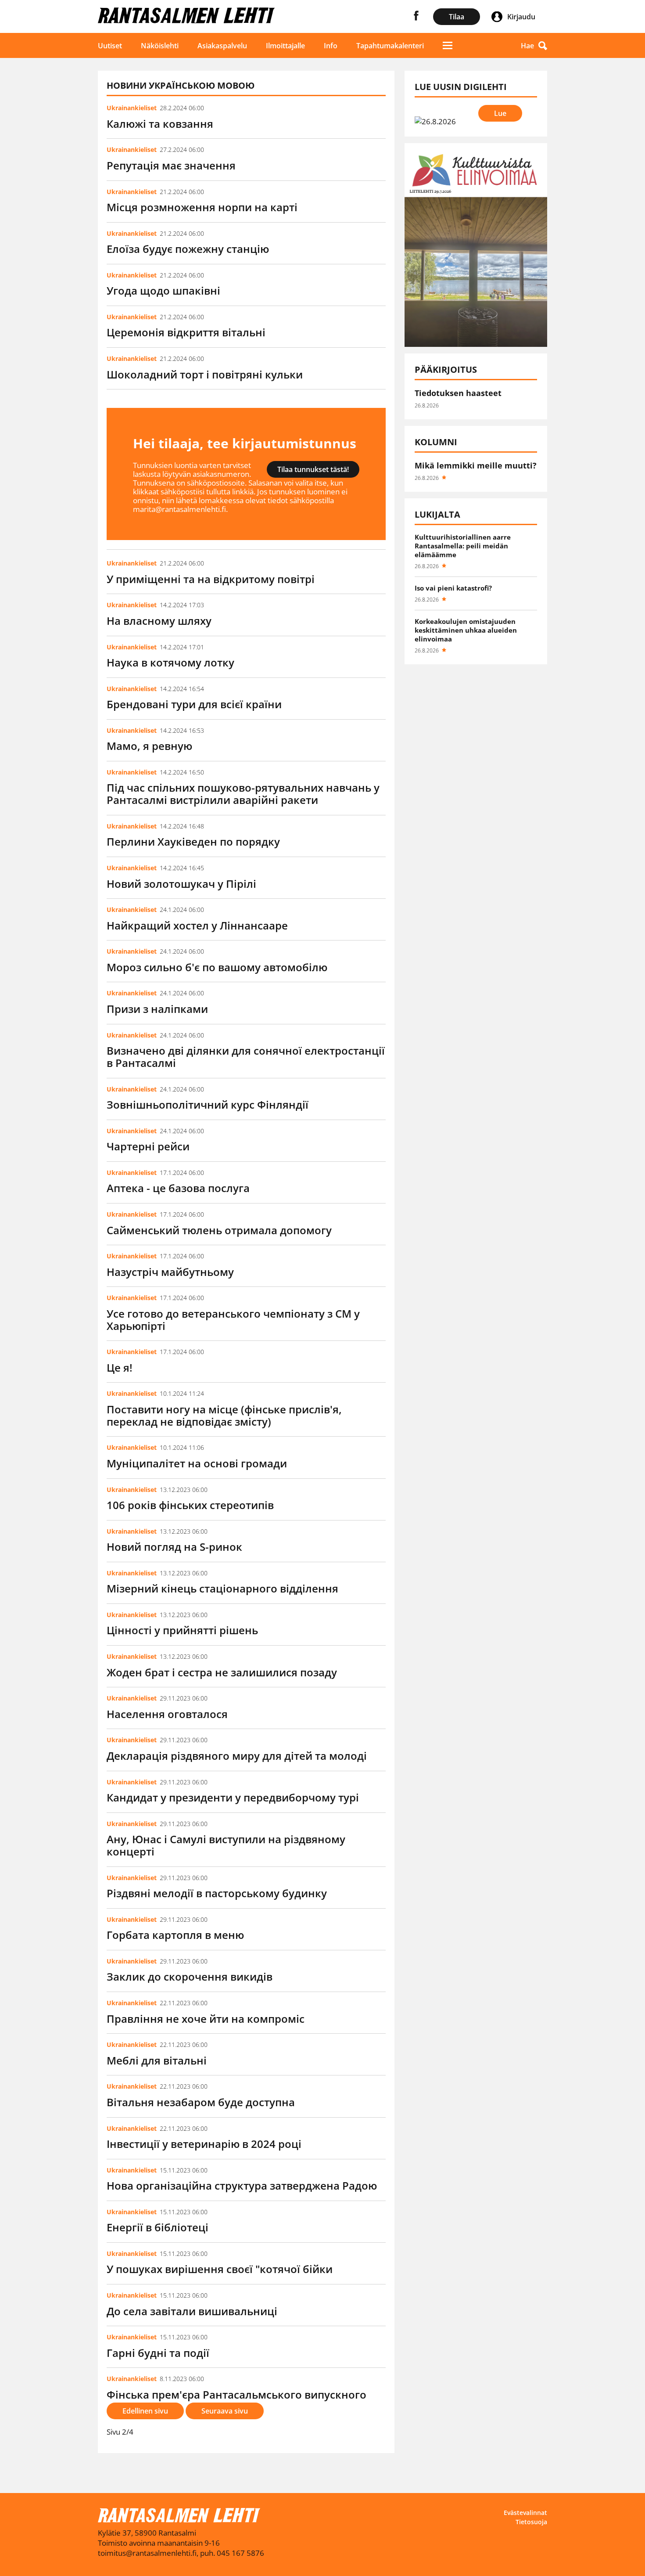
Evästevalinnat (525, 2513)
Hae (527, 46)
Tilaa (457, 17)
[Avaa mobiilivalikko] (448, 45)
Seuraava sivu (225, 2411)
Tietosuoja (531, 2522)
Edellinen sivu (145, 2411)
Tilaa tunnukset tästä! (313, 469)
